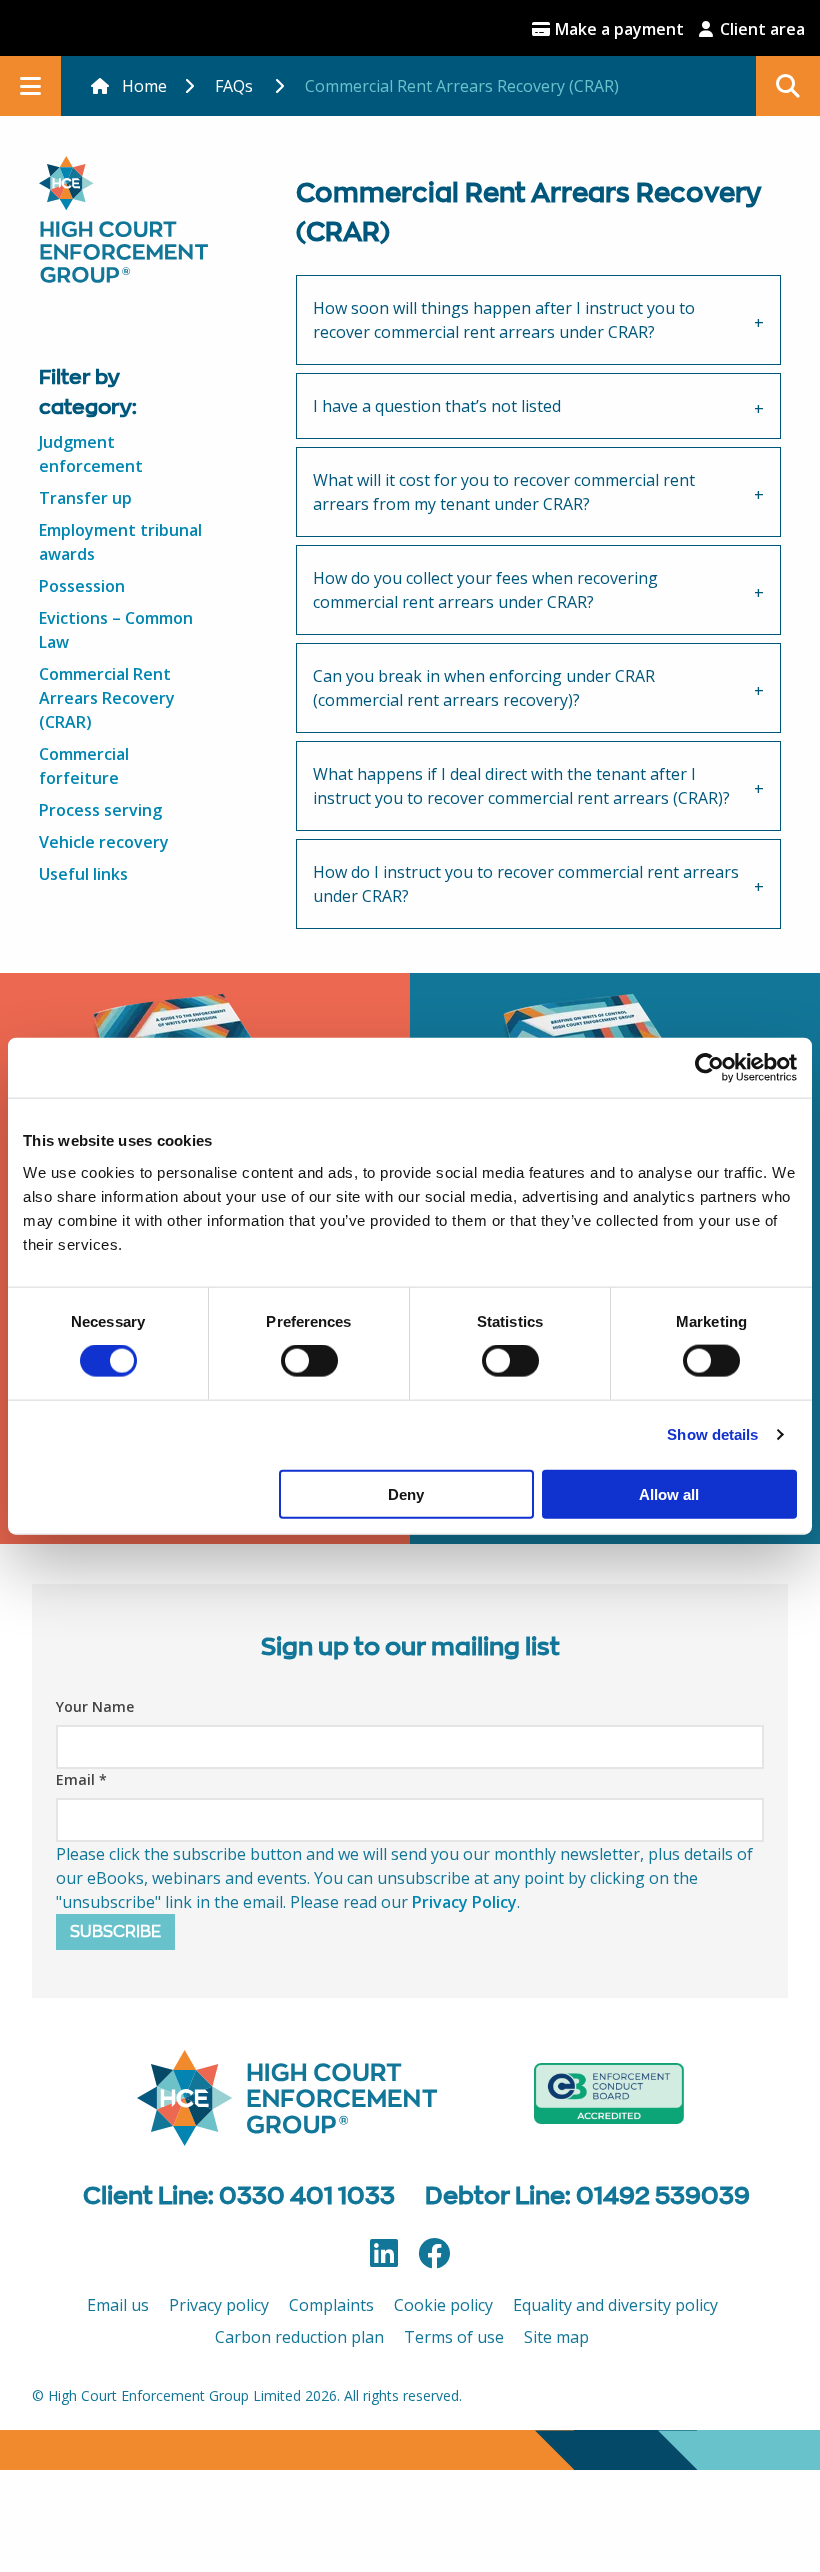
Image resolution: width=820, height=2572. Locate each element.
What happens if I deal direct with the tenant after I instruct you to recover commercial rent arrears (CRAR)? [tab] (521, 786)
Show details (712, 1434)
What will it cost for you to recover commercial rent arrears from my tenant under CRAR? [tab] (504, 492)
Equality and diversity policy (615, 2305)
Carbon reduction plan (299, 2337)
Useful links (83, 874)
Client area (760, 29)
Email (81, 1779)
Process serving (100, 810)
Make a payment (617, 29)
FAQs (234, 86)
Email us (118, 2305)
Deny (406, 1493)
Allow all (669, 1493)
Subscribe (115, 1931)
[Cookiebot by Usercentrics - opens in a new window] (709, 1068)
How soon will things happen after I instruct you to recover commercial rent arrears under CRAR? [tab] (504, 320)
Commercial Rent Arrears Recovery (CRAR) (107, 698)
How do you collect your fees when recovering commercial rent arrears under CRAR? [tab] (485, 590)
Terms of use (454, 2337)
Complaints (331, 2305)
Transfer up (85, 498)
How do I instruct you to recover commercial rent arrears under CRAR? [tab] (526, 884)
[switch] (309, 1361)
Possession (82, 586)
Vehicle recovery (104, 842)
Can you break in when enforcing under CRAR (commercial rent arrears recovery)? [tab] (484, 688)
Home (144, 86)
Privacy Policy (464, 1902)
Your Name (95, 1706)
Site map (556, 2337)
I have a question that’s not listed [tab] (437, 406)
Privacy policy (219, 2305)
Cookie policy (443, 2305)
